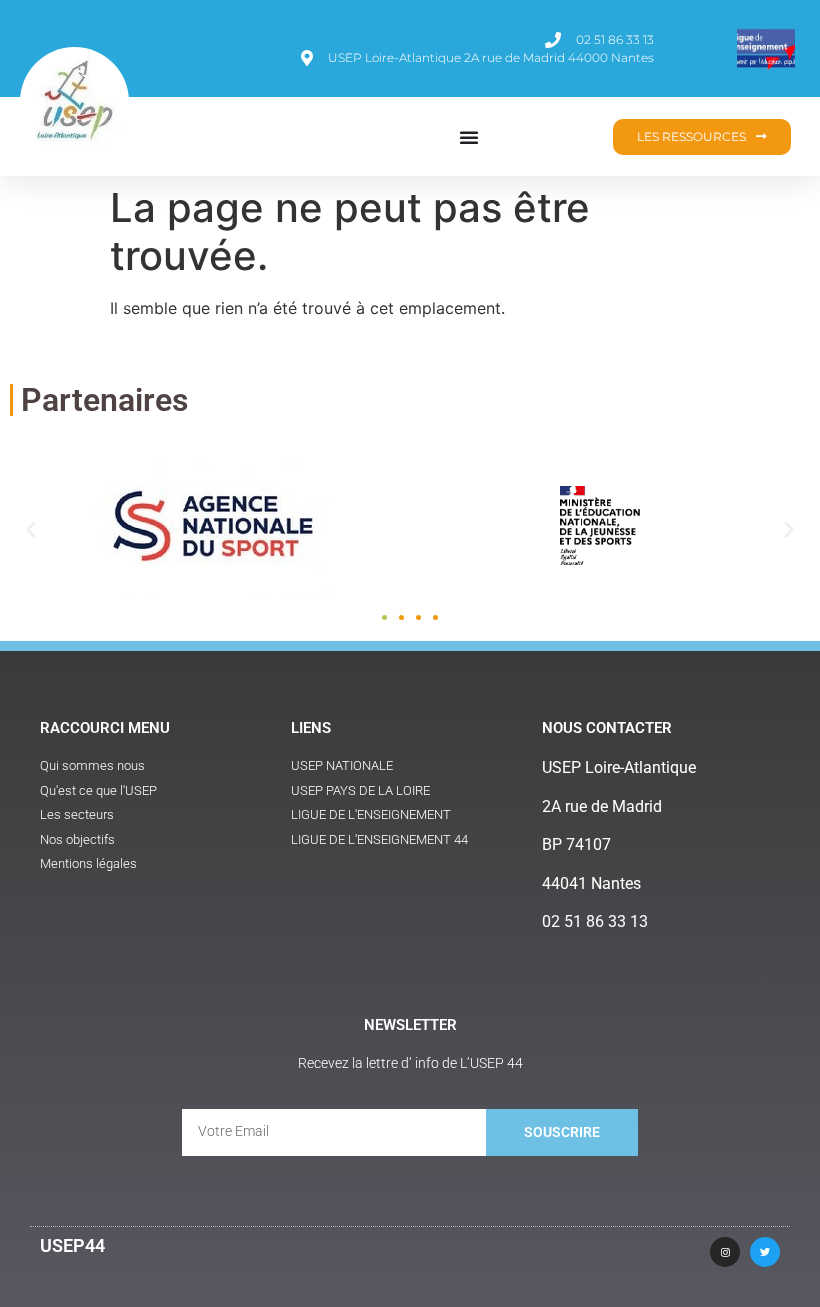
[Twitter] (765, 1252)
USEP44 (72, 1245)
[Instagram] (725, 1252)
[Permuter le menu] (469, 137)
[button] (31, 529)
